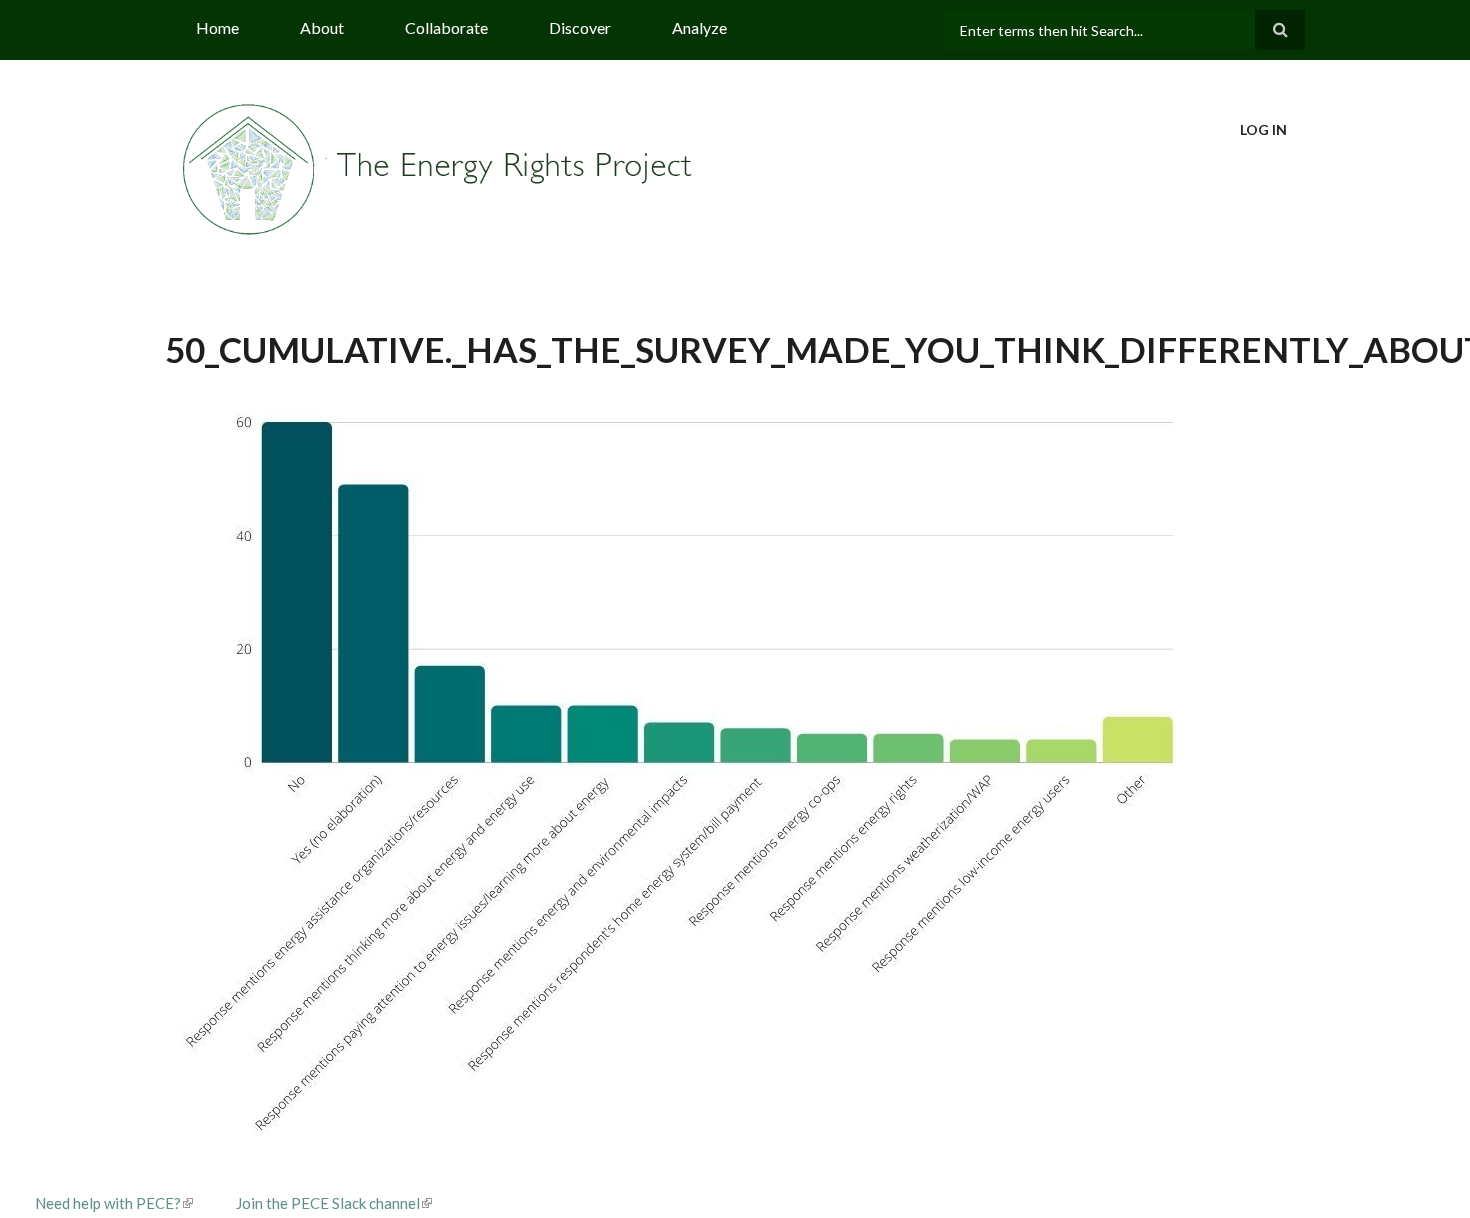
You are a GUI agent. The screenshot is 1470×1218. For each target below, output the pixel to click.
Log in (1263, 129)
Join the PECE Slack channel (328, 1203)
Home (217, 27)
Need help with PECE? (108, 1203)
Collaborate (446, 27)
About (322, 27)
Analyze (699, 27)
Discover (580, 27)
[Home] (440, 167)
